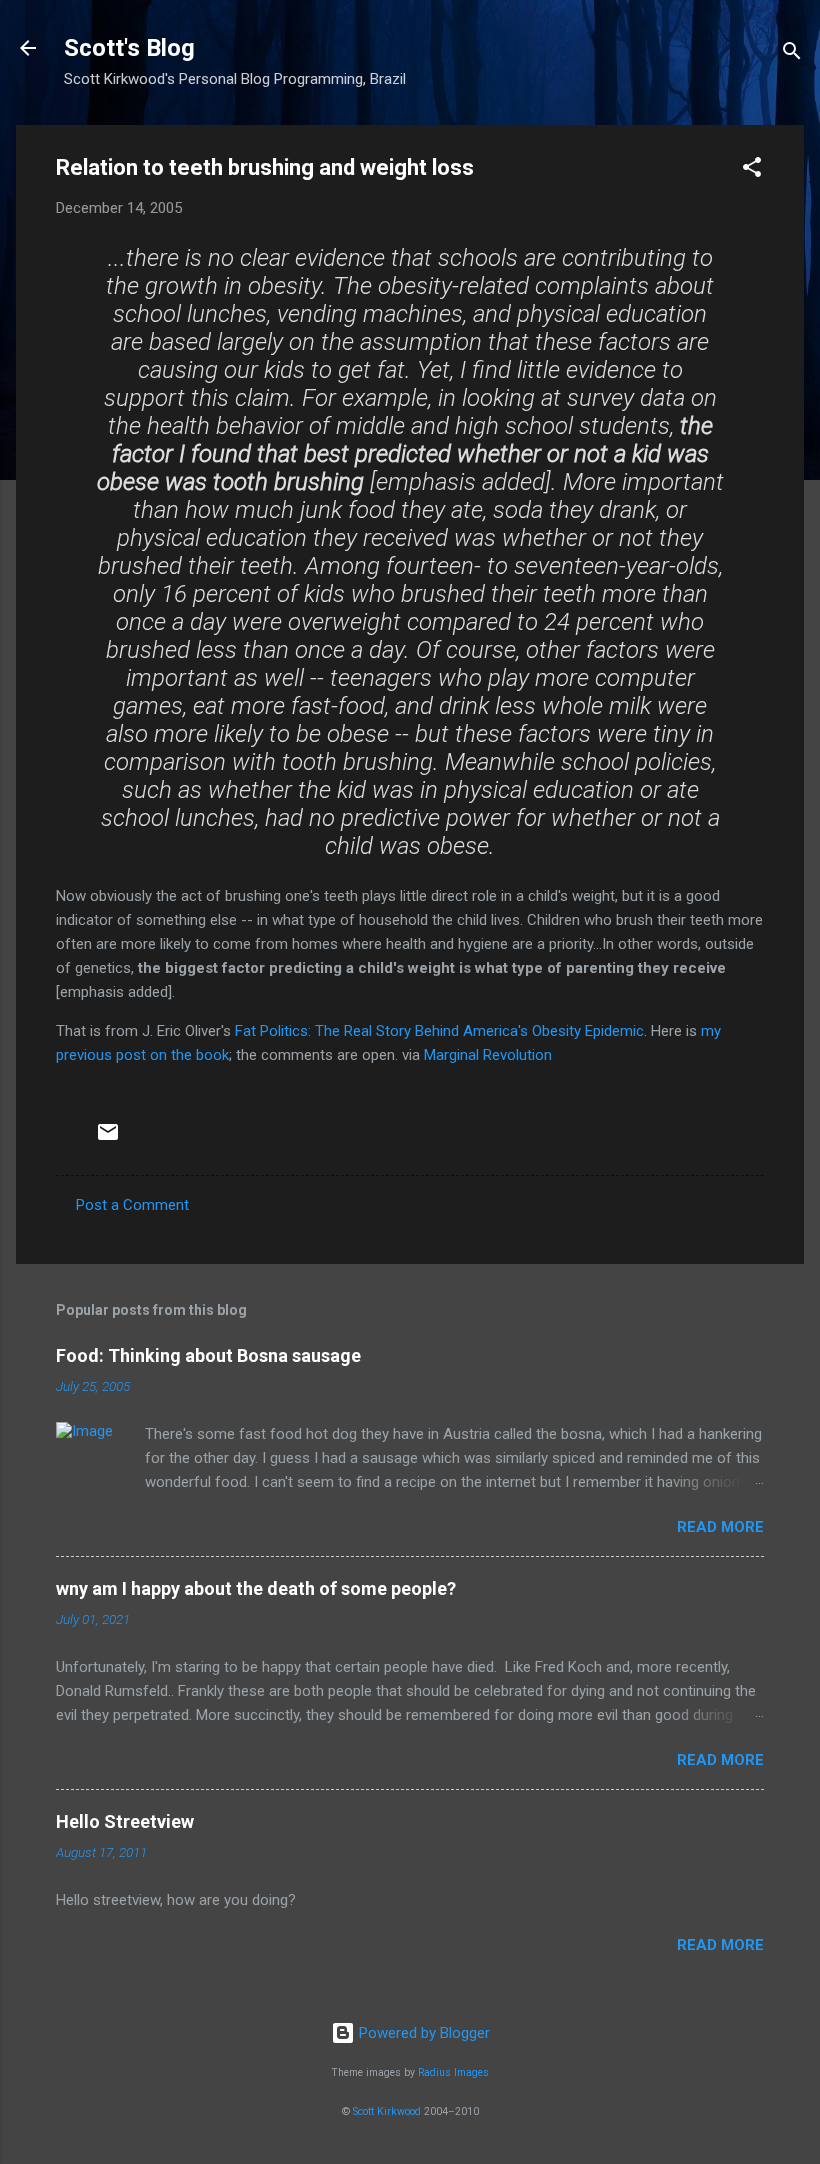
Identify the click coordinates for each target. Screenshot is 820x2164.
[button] (752, 170)
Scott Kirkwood (387, 2111)
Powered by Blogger (422, 2033)
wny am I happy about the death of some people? (256, 1588)
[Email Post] (108, 1139)
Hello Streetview (125, 1821)
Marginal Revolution (488, 1055)
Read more (720, 1527)
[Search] (792, 54)
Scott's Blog (129, 48)
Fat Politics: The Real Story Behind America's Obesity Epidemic (439, 1031)
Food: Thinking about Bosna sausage (208, 1355)
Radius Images (453, 2072)
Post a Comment (132, 1205)
